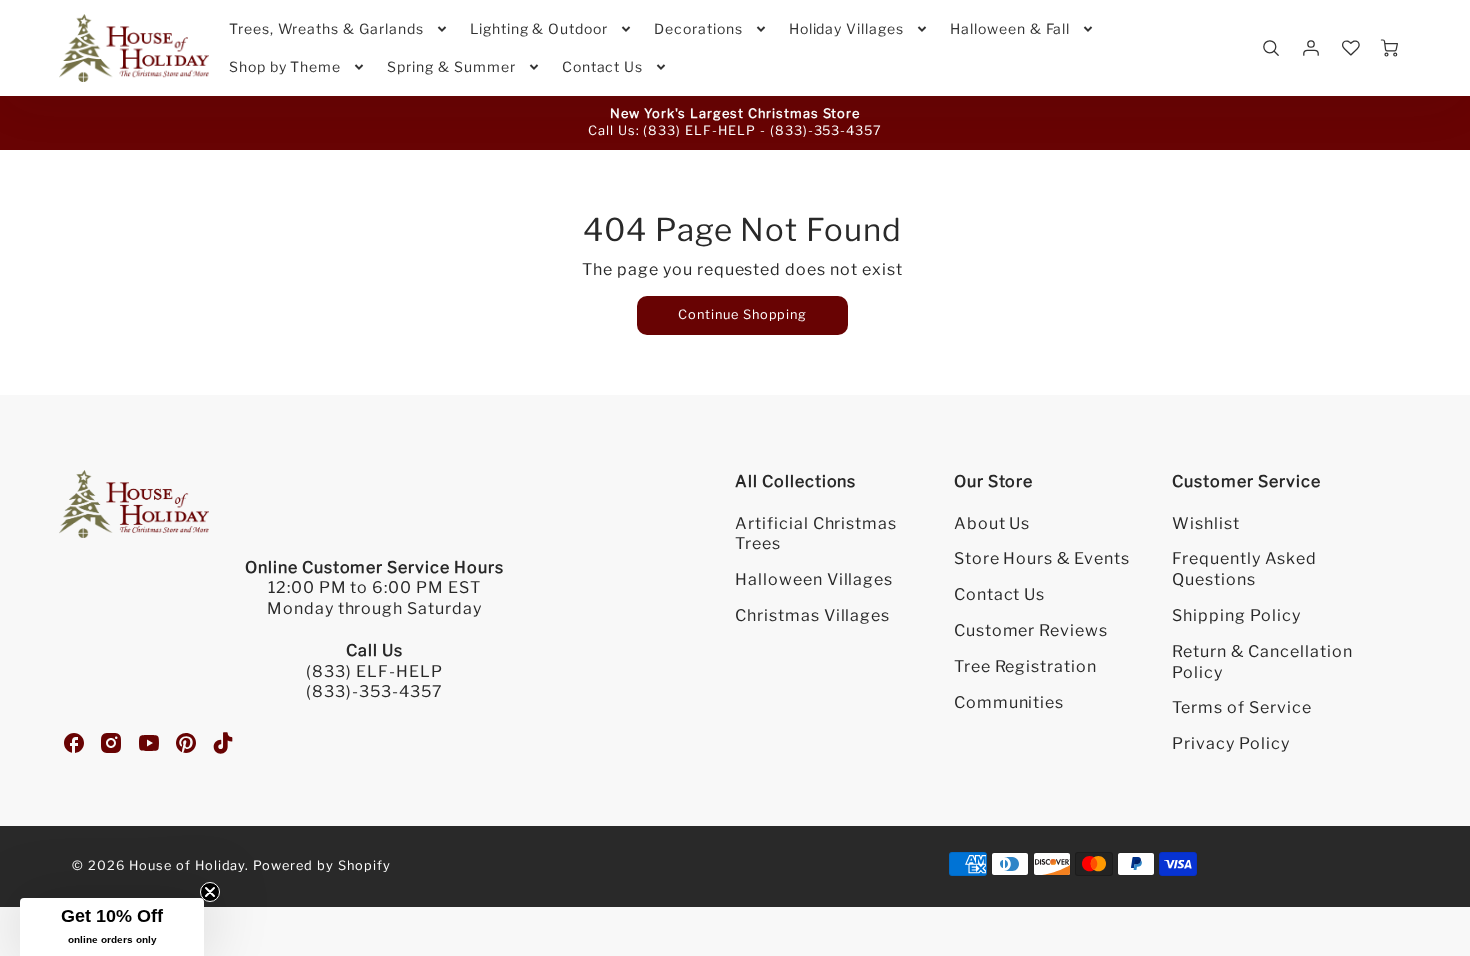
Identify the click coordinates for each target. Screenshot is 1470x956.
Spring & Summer (451, 66)
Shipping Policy (1236, 615)
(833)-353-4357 (826, 130)
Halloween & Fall (1010, 28)
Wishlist (1206, 523)
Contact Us (603, 66)
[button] (112, 927)
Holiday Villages (846, 28)
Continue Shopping (742, 314)
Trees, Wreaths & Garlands (326, 28)
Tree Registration (1025, 666)
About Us (992, 523)
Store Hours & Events (1042, 558)
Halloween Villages (814, 579)
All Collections (795, 481)
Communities (1009, 702)
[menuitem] (339, 29)
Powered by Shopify (321, 865)
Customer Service (1246, 481)
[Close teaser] (210, 892)
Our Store (994, 481)
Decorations (698, 28)
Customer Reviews (1031, 630)
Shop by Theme (285, 66)
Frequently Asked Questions (1244, 569)
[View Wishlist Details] (1351, 48)
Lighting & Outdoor (539, 28)
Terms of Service (1241, 707)
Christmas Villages (812, 615)
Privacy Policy (1230, 743)
